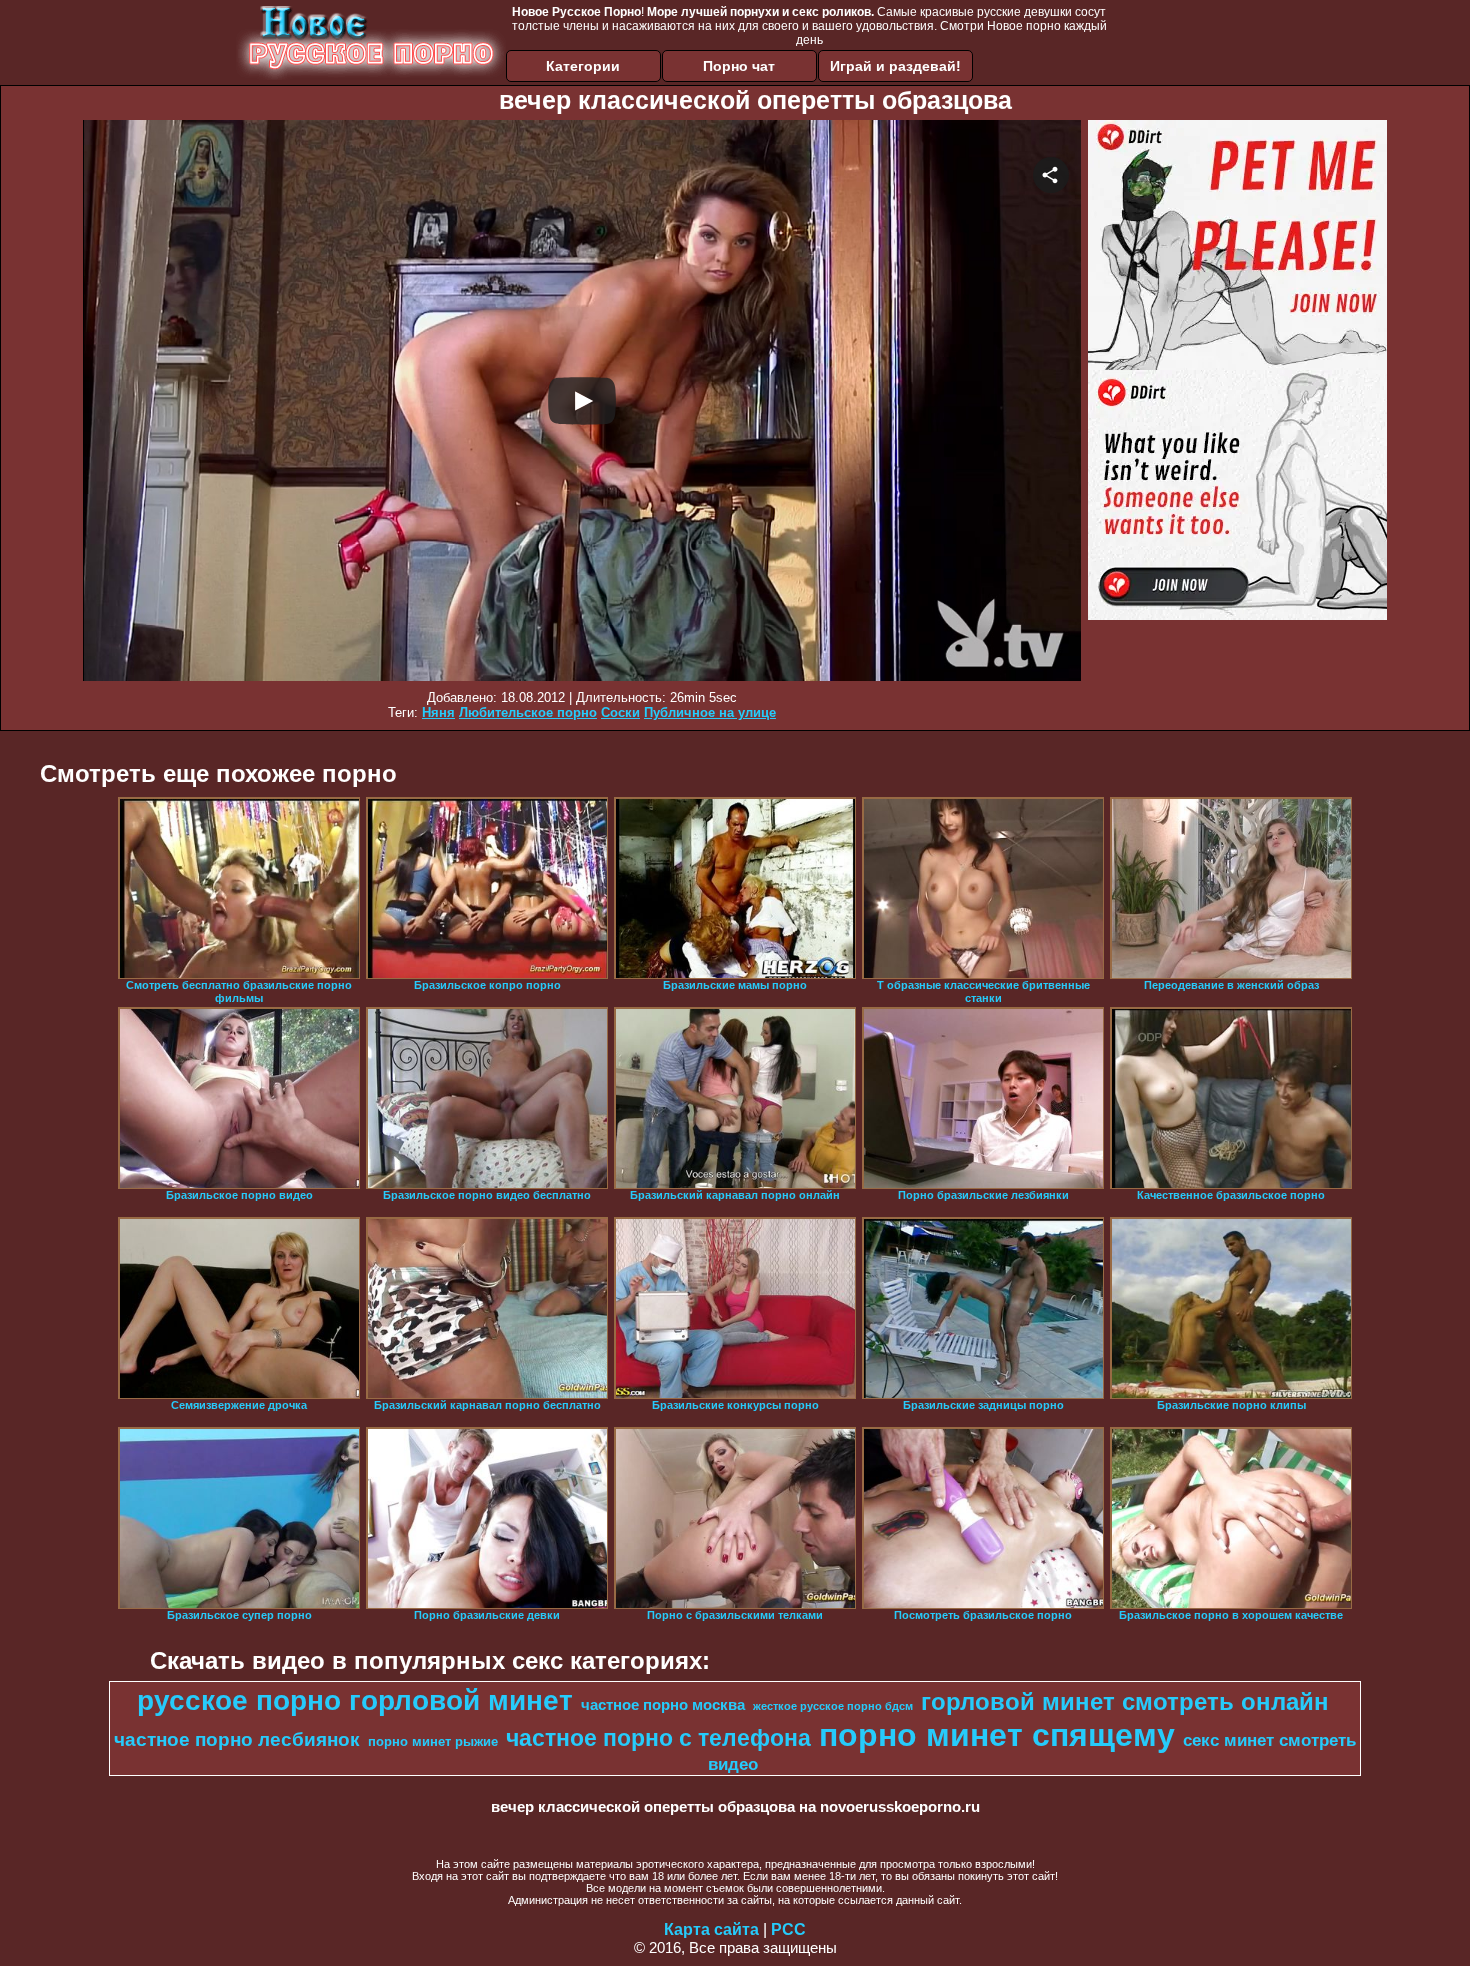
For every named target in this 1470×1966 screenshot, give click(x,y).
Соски (620, 712)
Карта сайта (711, 1929)
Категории (583, 66)
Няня (438, 712)
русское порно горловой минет (355, 1700)
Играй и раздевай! (895, 66)
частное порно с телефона (658, 1738)
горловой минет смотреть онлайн (1125, 1701)
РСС (788, 1929)
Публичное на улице (710, 712)
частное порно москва (663, 1705)
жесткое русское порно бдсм (833, 1706)
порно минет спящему (997, 1735)
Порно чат (739, 66)
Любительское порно (528, 712)
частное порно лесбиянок (237, 1739)
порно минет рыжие (433, 1741)
